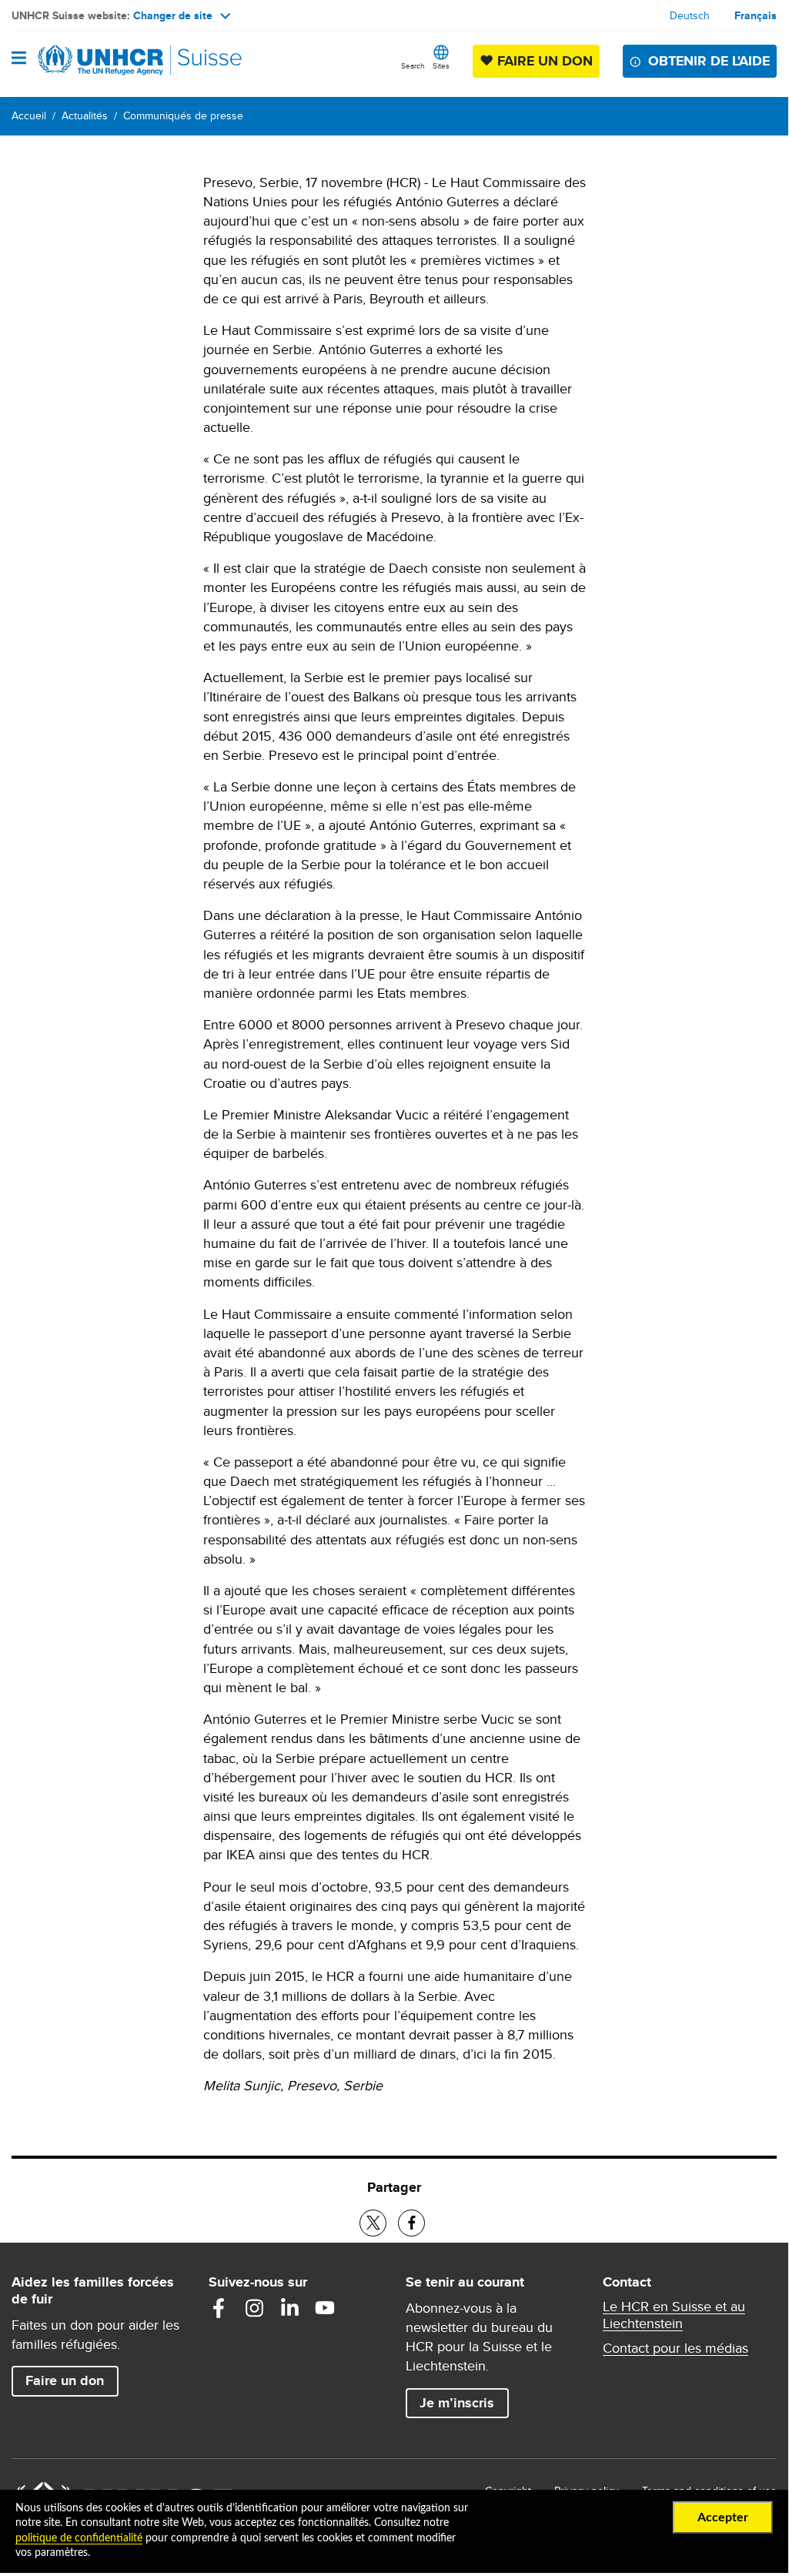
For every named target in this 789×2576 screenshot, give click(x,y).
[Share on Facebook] (411, 2223)
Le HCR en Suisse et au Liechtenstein (674, 2315)
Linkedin (289, 2308)
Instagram (254, 2308)
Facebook (219, 2308)
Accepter (723, 2517)
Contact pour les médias (675, 2348)
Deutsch (690, 15)
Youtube (325, 2308)
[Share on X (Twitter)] (373, 2223)
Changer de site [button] (173, 15)
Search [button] (413, 65)
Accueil (29, 115)
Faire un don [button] (72, 2380)
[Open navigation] (19, 59)
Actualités (85, 115)
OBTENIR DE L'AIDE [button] (709, 61)
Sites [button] (441, 65)
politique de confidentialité (79, 2538)
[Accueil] (90, 60)
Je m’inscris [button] (457, 2403)
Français (756, 15)
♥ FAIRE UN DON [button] (540, 60)
